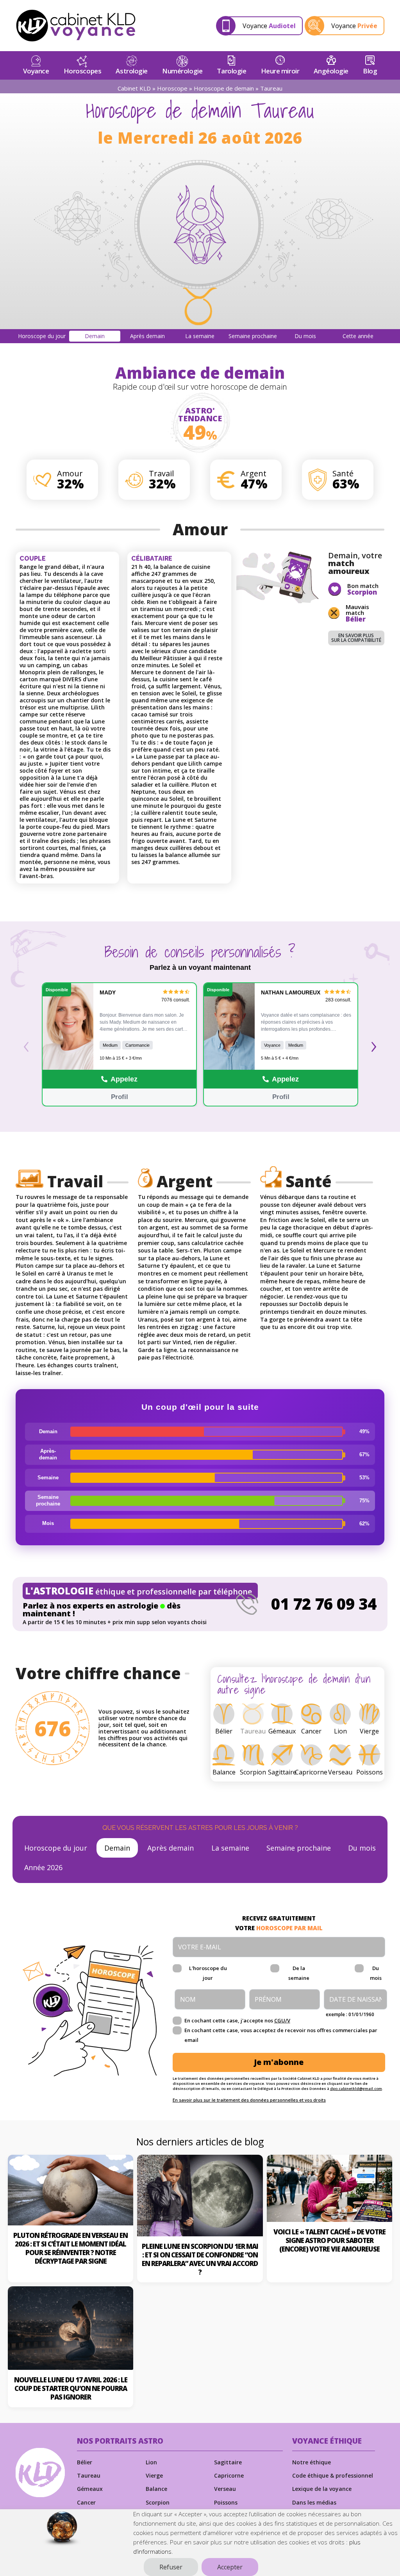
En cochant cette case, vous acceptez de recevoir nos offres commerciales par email (281, 2035)
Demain (117, 1848)
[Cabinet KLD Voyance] (76, 26)
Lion (151, 2462)
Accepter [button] (230, 2567)
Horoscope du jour (56, 1848)
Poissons (226, 2502)
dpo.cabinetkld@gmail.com (356, 2089)
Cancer (86, 2502)
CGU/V (282, 2020)
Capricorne (229, 2475)
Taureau (89, 2475)
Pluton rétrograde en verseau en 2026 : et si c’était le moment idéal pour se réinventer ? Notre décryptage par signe (71, 2248)
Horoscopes (83, 71)
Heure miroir (280, 71)
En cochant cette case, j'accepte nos (237, 2020)
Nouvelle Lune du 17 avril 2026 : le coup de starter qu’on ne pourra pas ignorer (71, 2388)
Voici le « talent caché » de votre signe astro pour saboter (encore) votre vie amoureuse (329, 2240)
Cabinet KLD (134, 88)
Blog (370, 71)
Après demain (171, 1848)
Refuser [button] (171, 2567)
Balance (156, 2489)
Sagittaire (228, 2462)
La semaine (230, 1848)
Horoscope (172, 88)
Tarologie (231, 71)
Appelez (124, 1079)
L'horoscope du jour (208, 1973)
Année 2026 (43, 1867)
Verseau (225, 2489)
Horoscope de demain (224, 88)
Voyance (36, 71)
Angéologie (331, 71)
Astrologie (132, 71)
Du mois (362, 1848)
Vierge (154, 2475)
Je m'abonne (279, 2062)
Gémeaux (90, 2489)
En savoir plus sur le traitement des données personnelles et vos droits (249, 2100)
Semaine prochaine (299, 1848)
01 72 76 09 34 (324, 1604)
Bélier (85, 2462)
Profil (120, 1097)
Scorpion (158, 2502)
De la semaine (299, 1973)
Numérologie (182, 71)
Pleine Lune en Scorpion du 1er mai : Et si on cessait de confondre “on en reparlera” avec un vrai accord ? (200, 2259)
